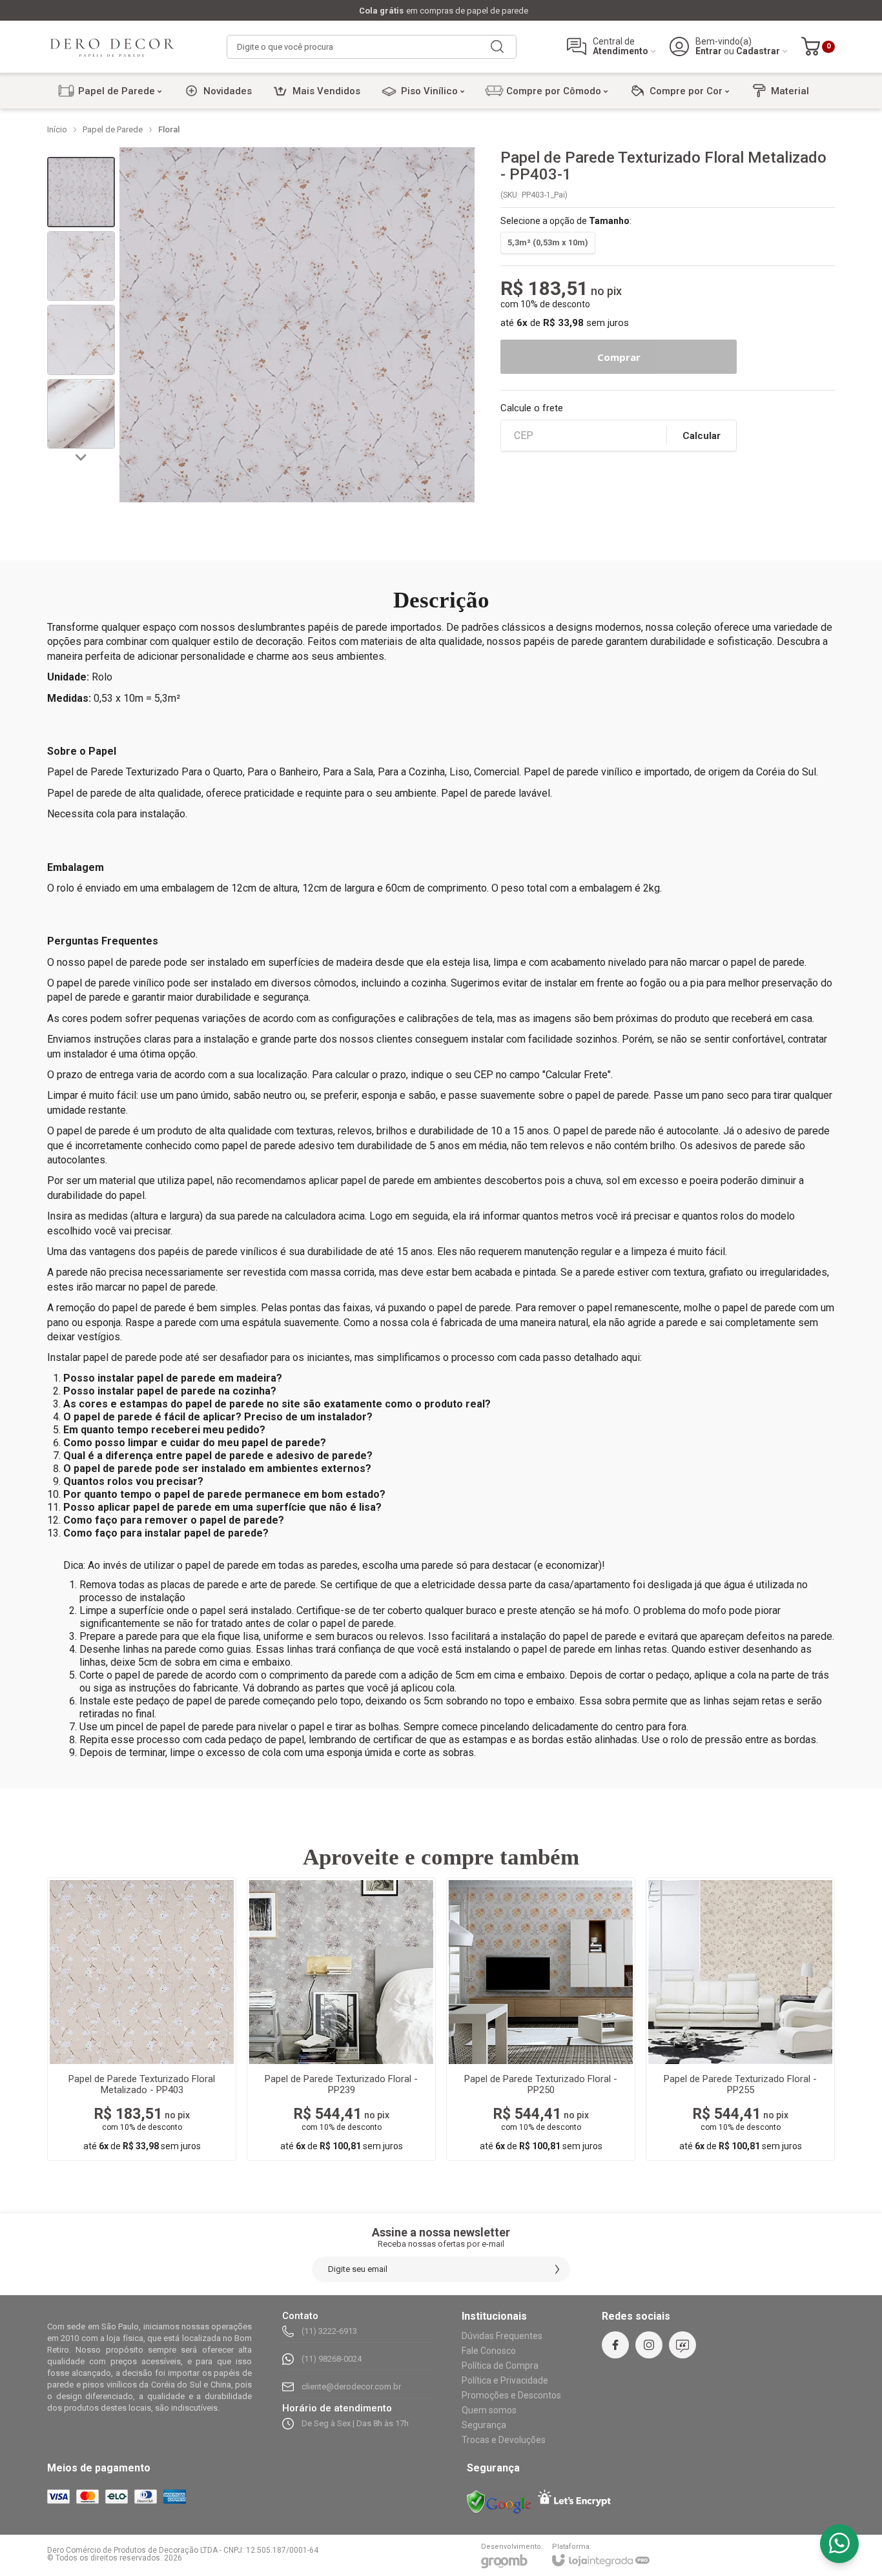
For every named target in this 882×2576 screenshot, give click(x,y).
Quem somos (489, 2410)
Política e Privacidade (505, 2380)
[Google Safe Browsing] (499, 2502)
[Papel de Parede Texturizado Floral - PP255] (740, 2019)
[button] (81, 192)
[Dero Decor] (112, 46)
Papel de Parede (113, 129)
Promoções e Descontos (511, 2395)
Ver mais (142, 2083)
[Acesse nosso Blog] (682, 2345)
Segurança (484, 2425)
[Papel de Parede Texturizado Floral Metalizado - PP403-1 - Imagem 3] (81, 340)
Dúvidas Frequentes (502, 2336)
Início (57, 129)
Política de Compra (500, 2366)
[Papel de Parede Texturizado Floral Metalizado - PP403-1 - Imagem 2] (81, 266)
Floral (169, 129)
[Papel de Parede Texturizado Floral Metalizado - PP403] (142, 2019)
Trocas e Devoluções (504, 2440)
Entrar (709, 51)
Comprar (619, 357)
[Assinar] (557, 2269)
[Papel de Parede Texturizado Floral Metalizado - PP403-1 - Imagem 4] (81, 414)
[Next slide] (81, 456)
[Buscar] (497, 47)
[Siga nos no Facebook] (615, 2345)
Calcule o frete (532, 408)
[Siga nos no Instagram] (649, 2345)
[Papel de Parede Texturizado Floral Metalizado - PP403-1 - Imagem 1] (81, 192)
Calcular (702, 436)
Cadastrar (758, 51)
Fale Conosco (489, 2351)
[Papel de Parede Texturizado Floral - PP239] (341, 2019)
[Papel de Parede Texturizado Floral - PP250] (541, 2019)
